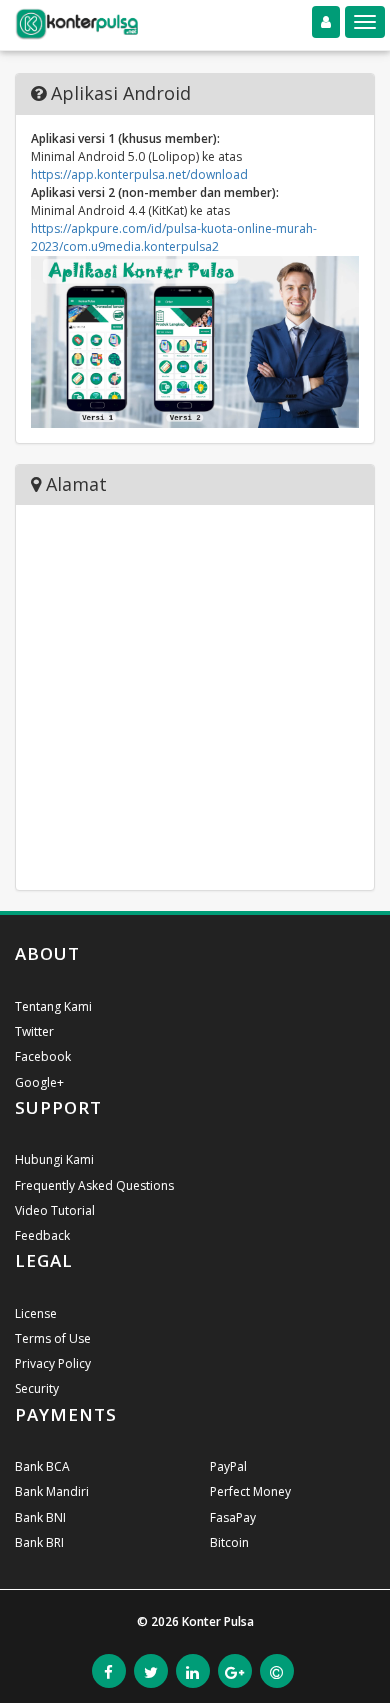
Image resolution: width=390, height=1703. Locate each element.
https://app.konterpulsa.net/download (139, 174)
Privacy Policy (53, 1363)
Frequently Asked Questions (94, 1185)
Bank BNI (40, 1517)
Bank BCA (42, 1466)
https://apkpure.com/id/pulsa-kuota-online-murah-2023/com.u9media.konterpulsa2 (174, 237)
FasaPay (233, 1517)
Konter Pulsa (218, 1621)
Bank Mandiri (52, 1491)
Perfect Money (250, 1491)
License (36, 1313)
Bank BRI (39, 1542)
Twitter (34, 1031)
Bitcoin (229, 1542)
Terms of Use (53, 1338)
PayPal (228, 1466)
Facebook (43, 1056)
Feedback (42, 1235)
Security (37, 1388)
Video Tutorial (55, 1210)
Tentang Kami (53, 1006)
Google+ (39, 1082)
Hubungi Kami (54, 1159)
